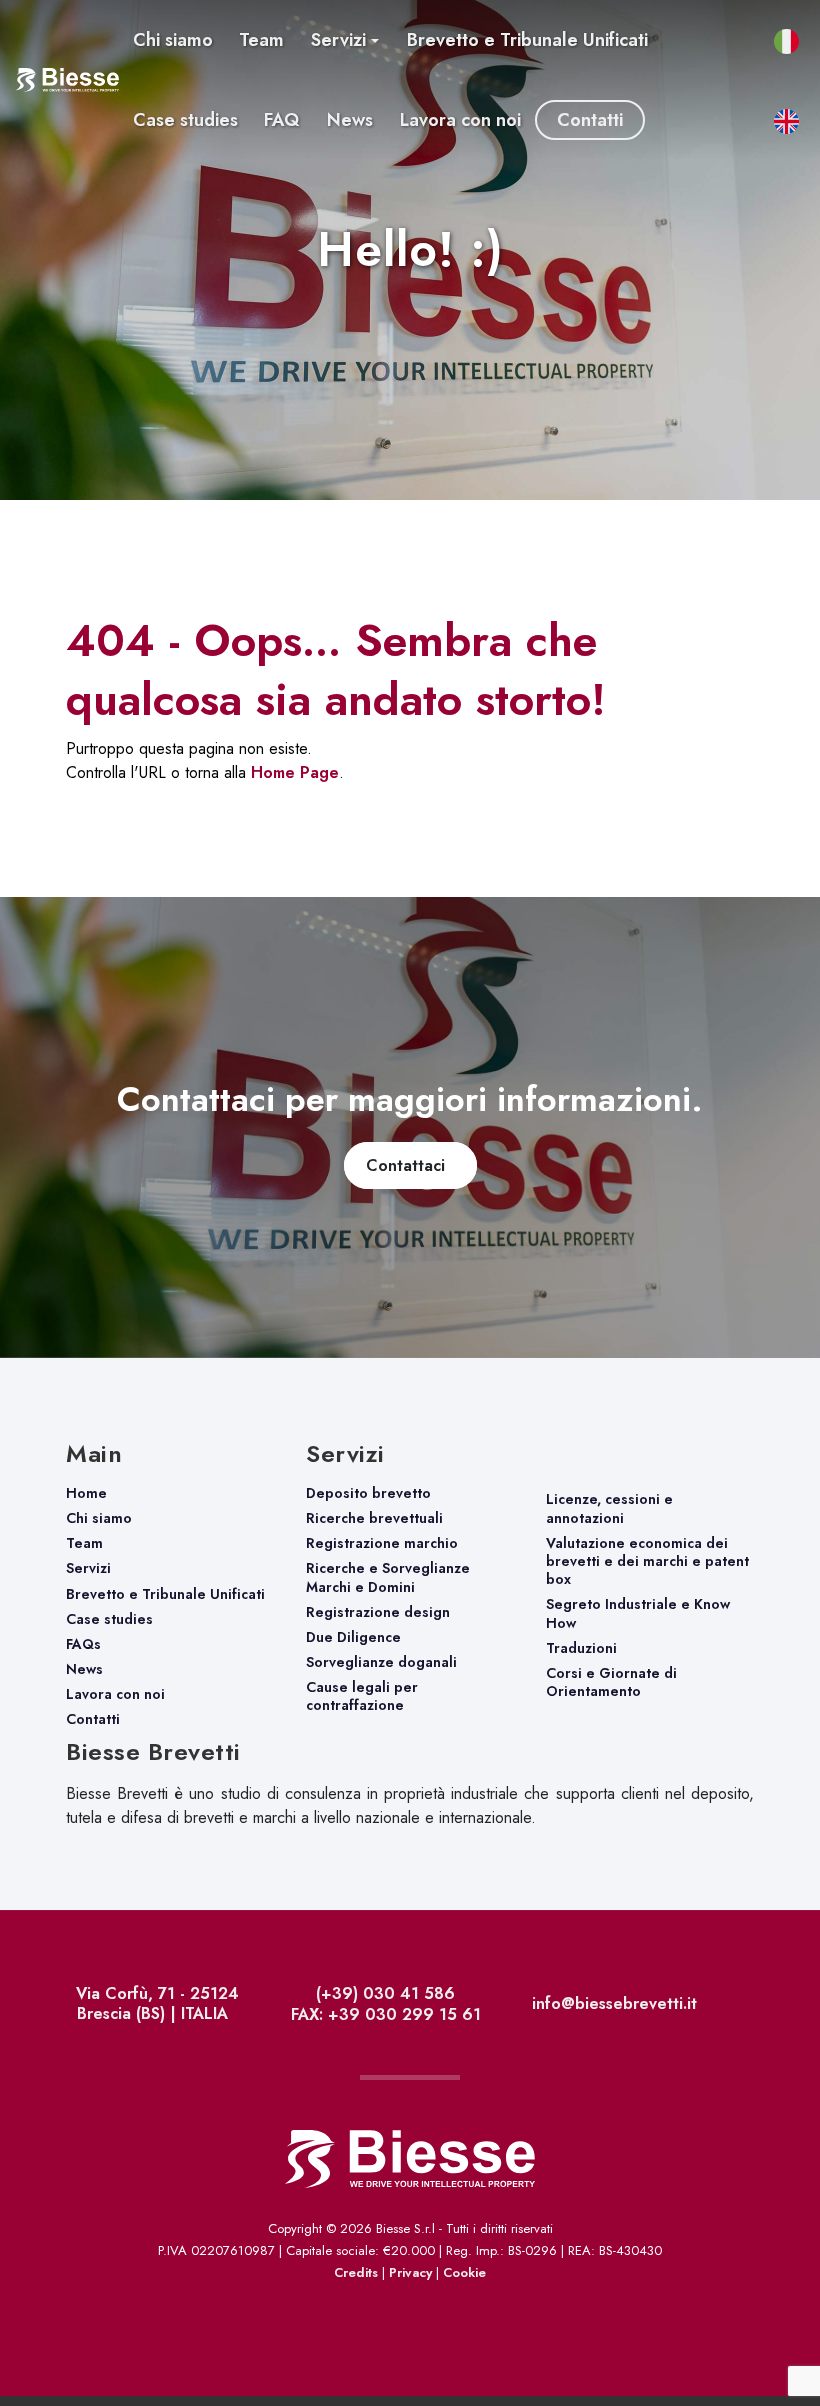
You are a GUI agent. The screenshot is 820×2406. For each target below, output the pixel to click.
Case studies (109, 1619)
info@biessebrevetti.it (612, 2003)
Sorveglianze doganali (381, 1662)
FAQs (83, 1644)
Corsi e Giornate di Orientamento (611, 1682)
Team (84, 1543)
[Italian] (764, 2332)
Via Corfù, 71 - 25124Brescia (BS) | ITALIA (155, 2003)
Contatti (93, 1719)
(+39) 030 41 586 (383, 1993)
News (84, 1669)
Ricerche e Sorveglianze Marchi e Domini (388, 1577)
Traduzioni (581, 1648)
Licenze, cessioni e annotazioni (609, 1508)
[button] (345, 40)
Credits (356, 2272)
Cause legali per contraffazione (362, 1696)
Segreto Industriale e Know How (638, 1613)
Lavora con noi (115, 1694)
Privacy (410, 2272)
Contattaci (410, 1165)
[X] (746, 2006)
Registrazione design (378, 1612)
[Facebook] (741, 2006)
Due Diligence (353, 1637)
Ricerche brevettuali (374, 1518)
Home (86, 1493)
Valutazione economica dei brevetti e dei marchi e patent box (647, 1561)
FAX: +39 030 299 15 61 (383, 2014)
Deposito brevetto (368, 1493)
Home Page (295, 772)
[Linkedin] (751, 2006)
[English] (801, 2332)
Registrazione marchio (382, 1543)
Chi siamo (99, 1518)
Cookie (464, 2272)
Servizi (88, 1568)
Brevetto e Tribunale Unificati (165, 1594)
